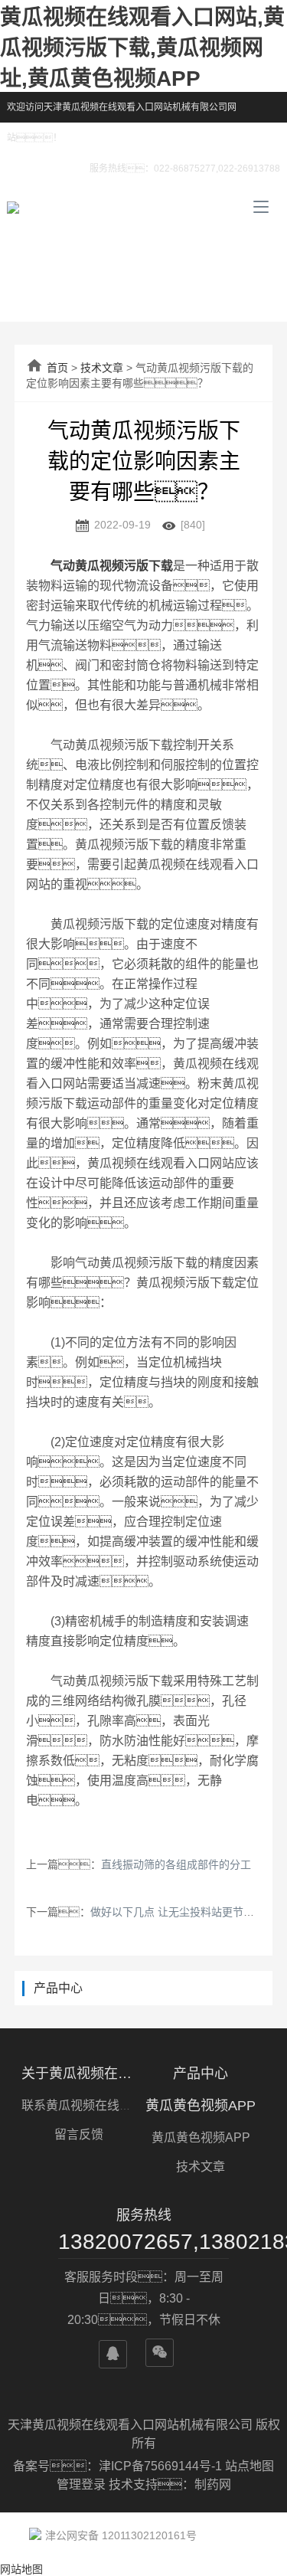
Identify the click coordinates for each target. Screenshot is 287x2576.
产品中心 (201, 2074)
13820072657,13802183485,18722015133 (143, 2242)
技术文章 (102, 368)
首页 (57, 368)
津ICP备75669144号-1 (162, 2466)
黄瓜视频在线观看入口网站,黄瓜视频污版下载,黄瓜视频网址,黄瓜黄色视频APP (142, 48)
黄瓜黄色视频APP (201, 2106)
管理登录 (81, 2484)
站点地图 (249, 2466)
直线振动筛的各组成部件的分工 (176, 1864)
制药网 (213, 2484)
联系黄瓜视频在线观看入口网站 (107, 2105)
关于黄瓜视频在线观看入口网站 (79, 2074)
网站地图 (21, 2569)
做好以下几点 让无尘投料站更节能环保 (183, 1912)
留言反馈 (79, 2134)
